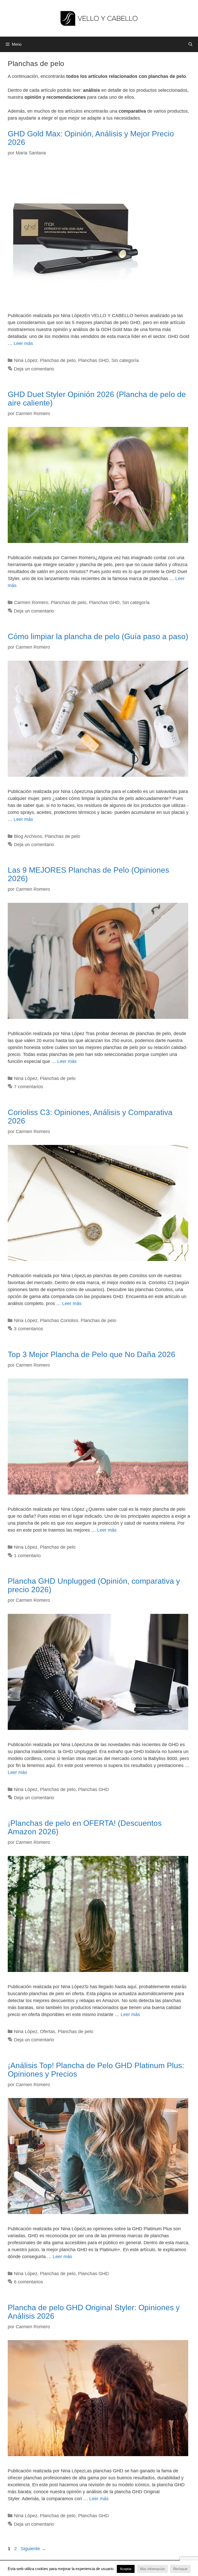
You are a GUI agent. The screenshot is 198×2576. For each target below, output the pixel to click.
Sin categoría (125, 360)
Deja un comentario (34, 369)
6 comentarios (28, 2282)
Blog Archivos (28, 836)
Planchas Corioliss (59, 1320)
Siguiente (33, 2549)
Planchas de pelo (58, 360)
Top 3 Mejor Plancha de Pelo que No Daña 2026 (92, 1354)
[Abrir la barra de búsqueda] (190, 44)
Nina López (26, 360)
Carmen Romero (31, 602)
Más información (152, 2569)
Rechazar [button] (180, 2569)
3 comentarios (28, 1329)
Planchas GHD (93, 360)
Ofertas (48, 2032)
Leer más (23, 343)
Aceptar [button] (126, 2569)
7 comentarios (28, 1087)
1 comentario (27, 1556)
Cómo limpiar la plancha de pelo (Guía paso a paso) (98, 636)
